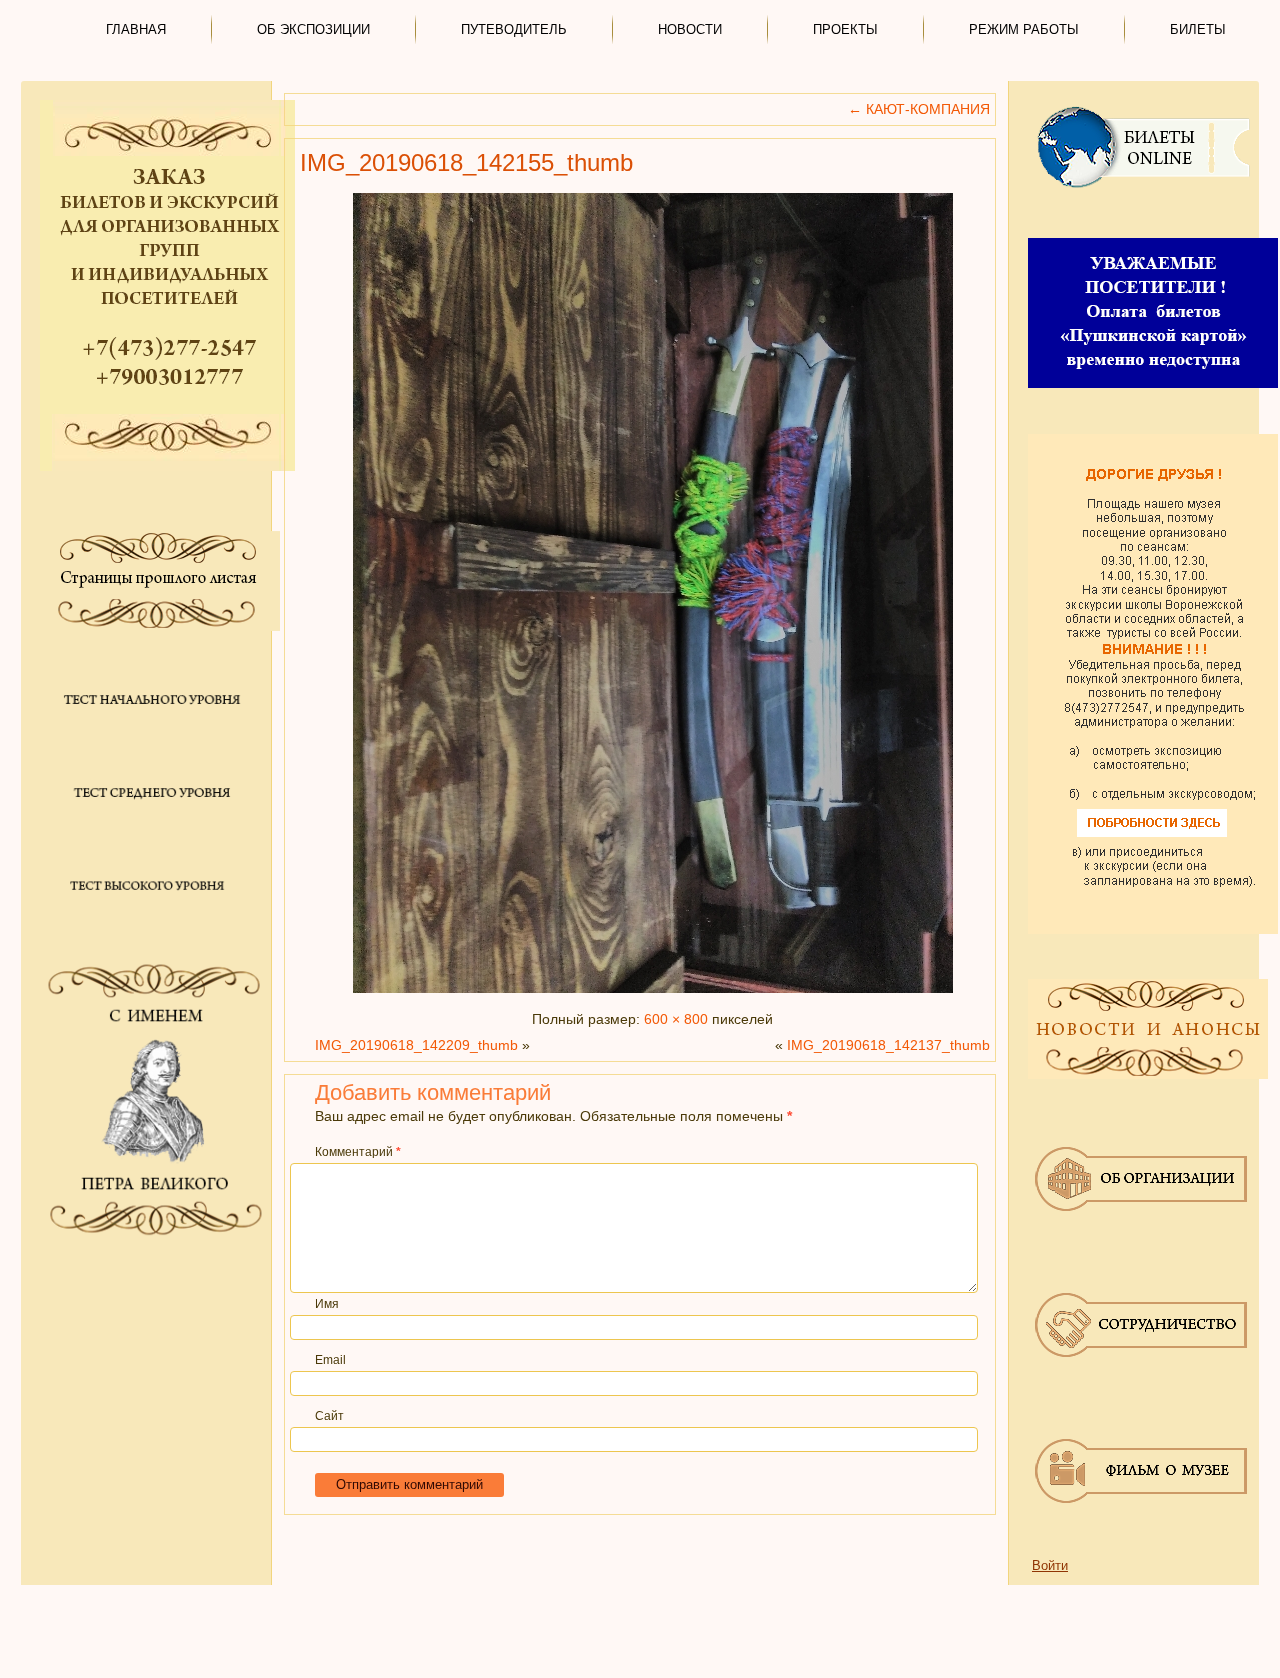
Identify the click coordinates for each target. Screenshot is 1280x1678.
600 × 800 (676, 1019)
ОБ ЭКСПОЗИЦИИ (313, 29)
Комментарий (358, 1152)
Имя (327, 1304)
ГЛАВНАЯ (136, 29)
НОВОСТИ (690, 29)
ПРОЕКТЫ (845, 29)
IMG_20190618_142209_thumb (416, 1045)
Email (330, 1360)
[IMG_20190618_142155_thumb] (653, 993)
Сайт (329, 1416)
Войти (1050, 1565)
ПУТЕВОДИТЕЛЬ (514, 29)
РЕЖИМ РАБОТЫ (1024, 29)
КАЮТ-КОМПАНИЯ (919, 109)
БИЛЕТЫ (1198, 29)
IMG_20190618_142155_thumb (466, 162)
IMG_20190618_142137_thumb (888, 1045)
